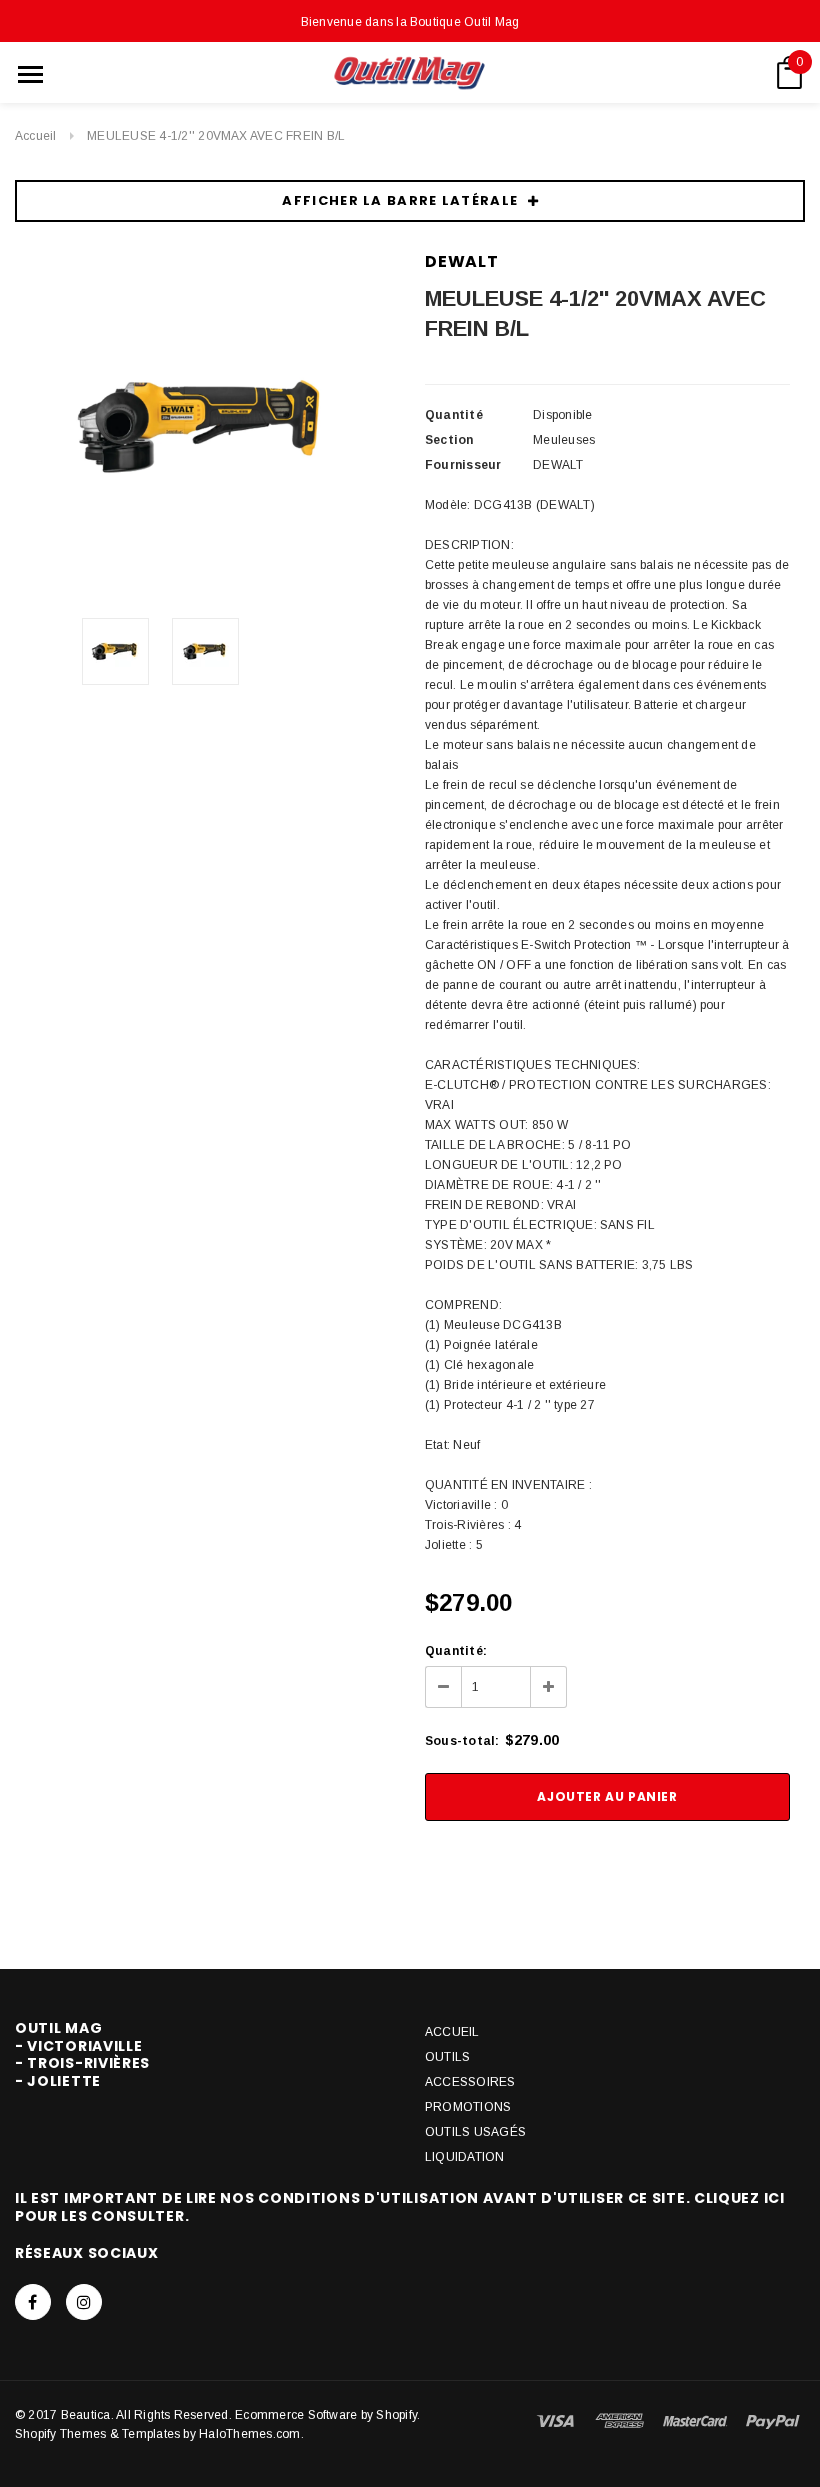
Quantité (454, 415)
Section (449, 440)
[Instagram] (84, 2302)
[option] (205, 427)
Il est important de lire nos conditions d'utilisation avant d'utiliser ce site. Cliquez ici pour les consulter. (400, 2207)
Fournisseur (463, 465)
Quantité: (456, 1651)
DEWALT (462, 261)
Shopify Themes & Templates (97, 2434)
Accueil (36, 136)
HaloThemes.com (249, 2434)
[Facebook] (33, 2302)
